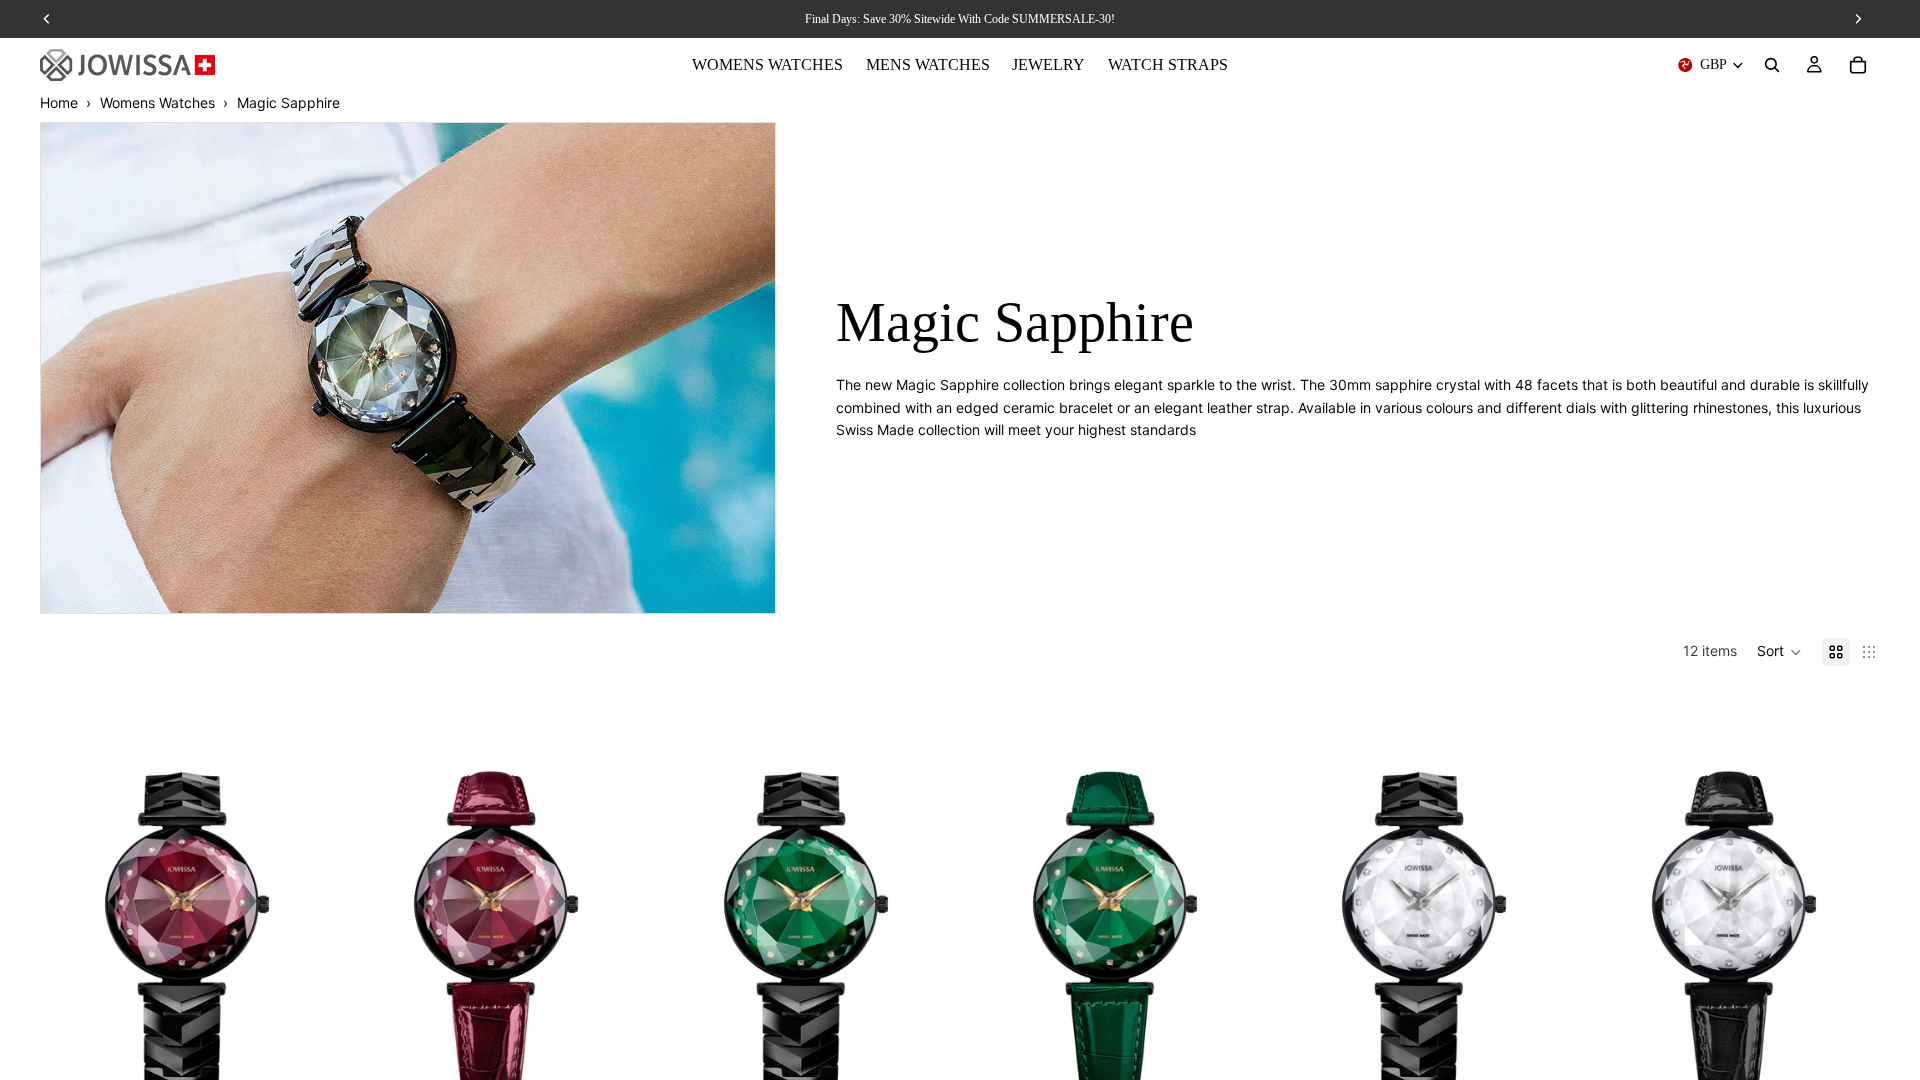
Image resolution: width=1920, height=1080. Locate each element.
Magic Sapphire (288, 102)
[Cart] (1858, 65)
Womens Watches (157, 102)
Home (59, 102)
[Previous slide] (70, 901)
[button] (1779, 652)
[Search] (1772, 65)
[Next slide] (303, 901)
